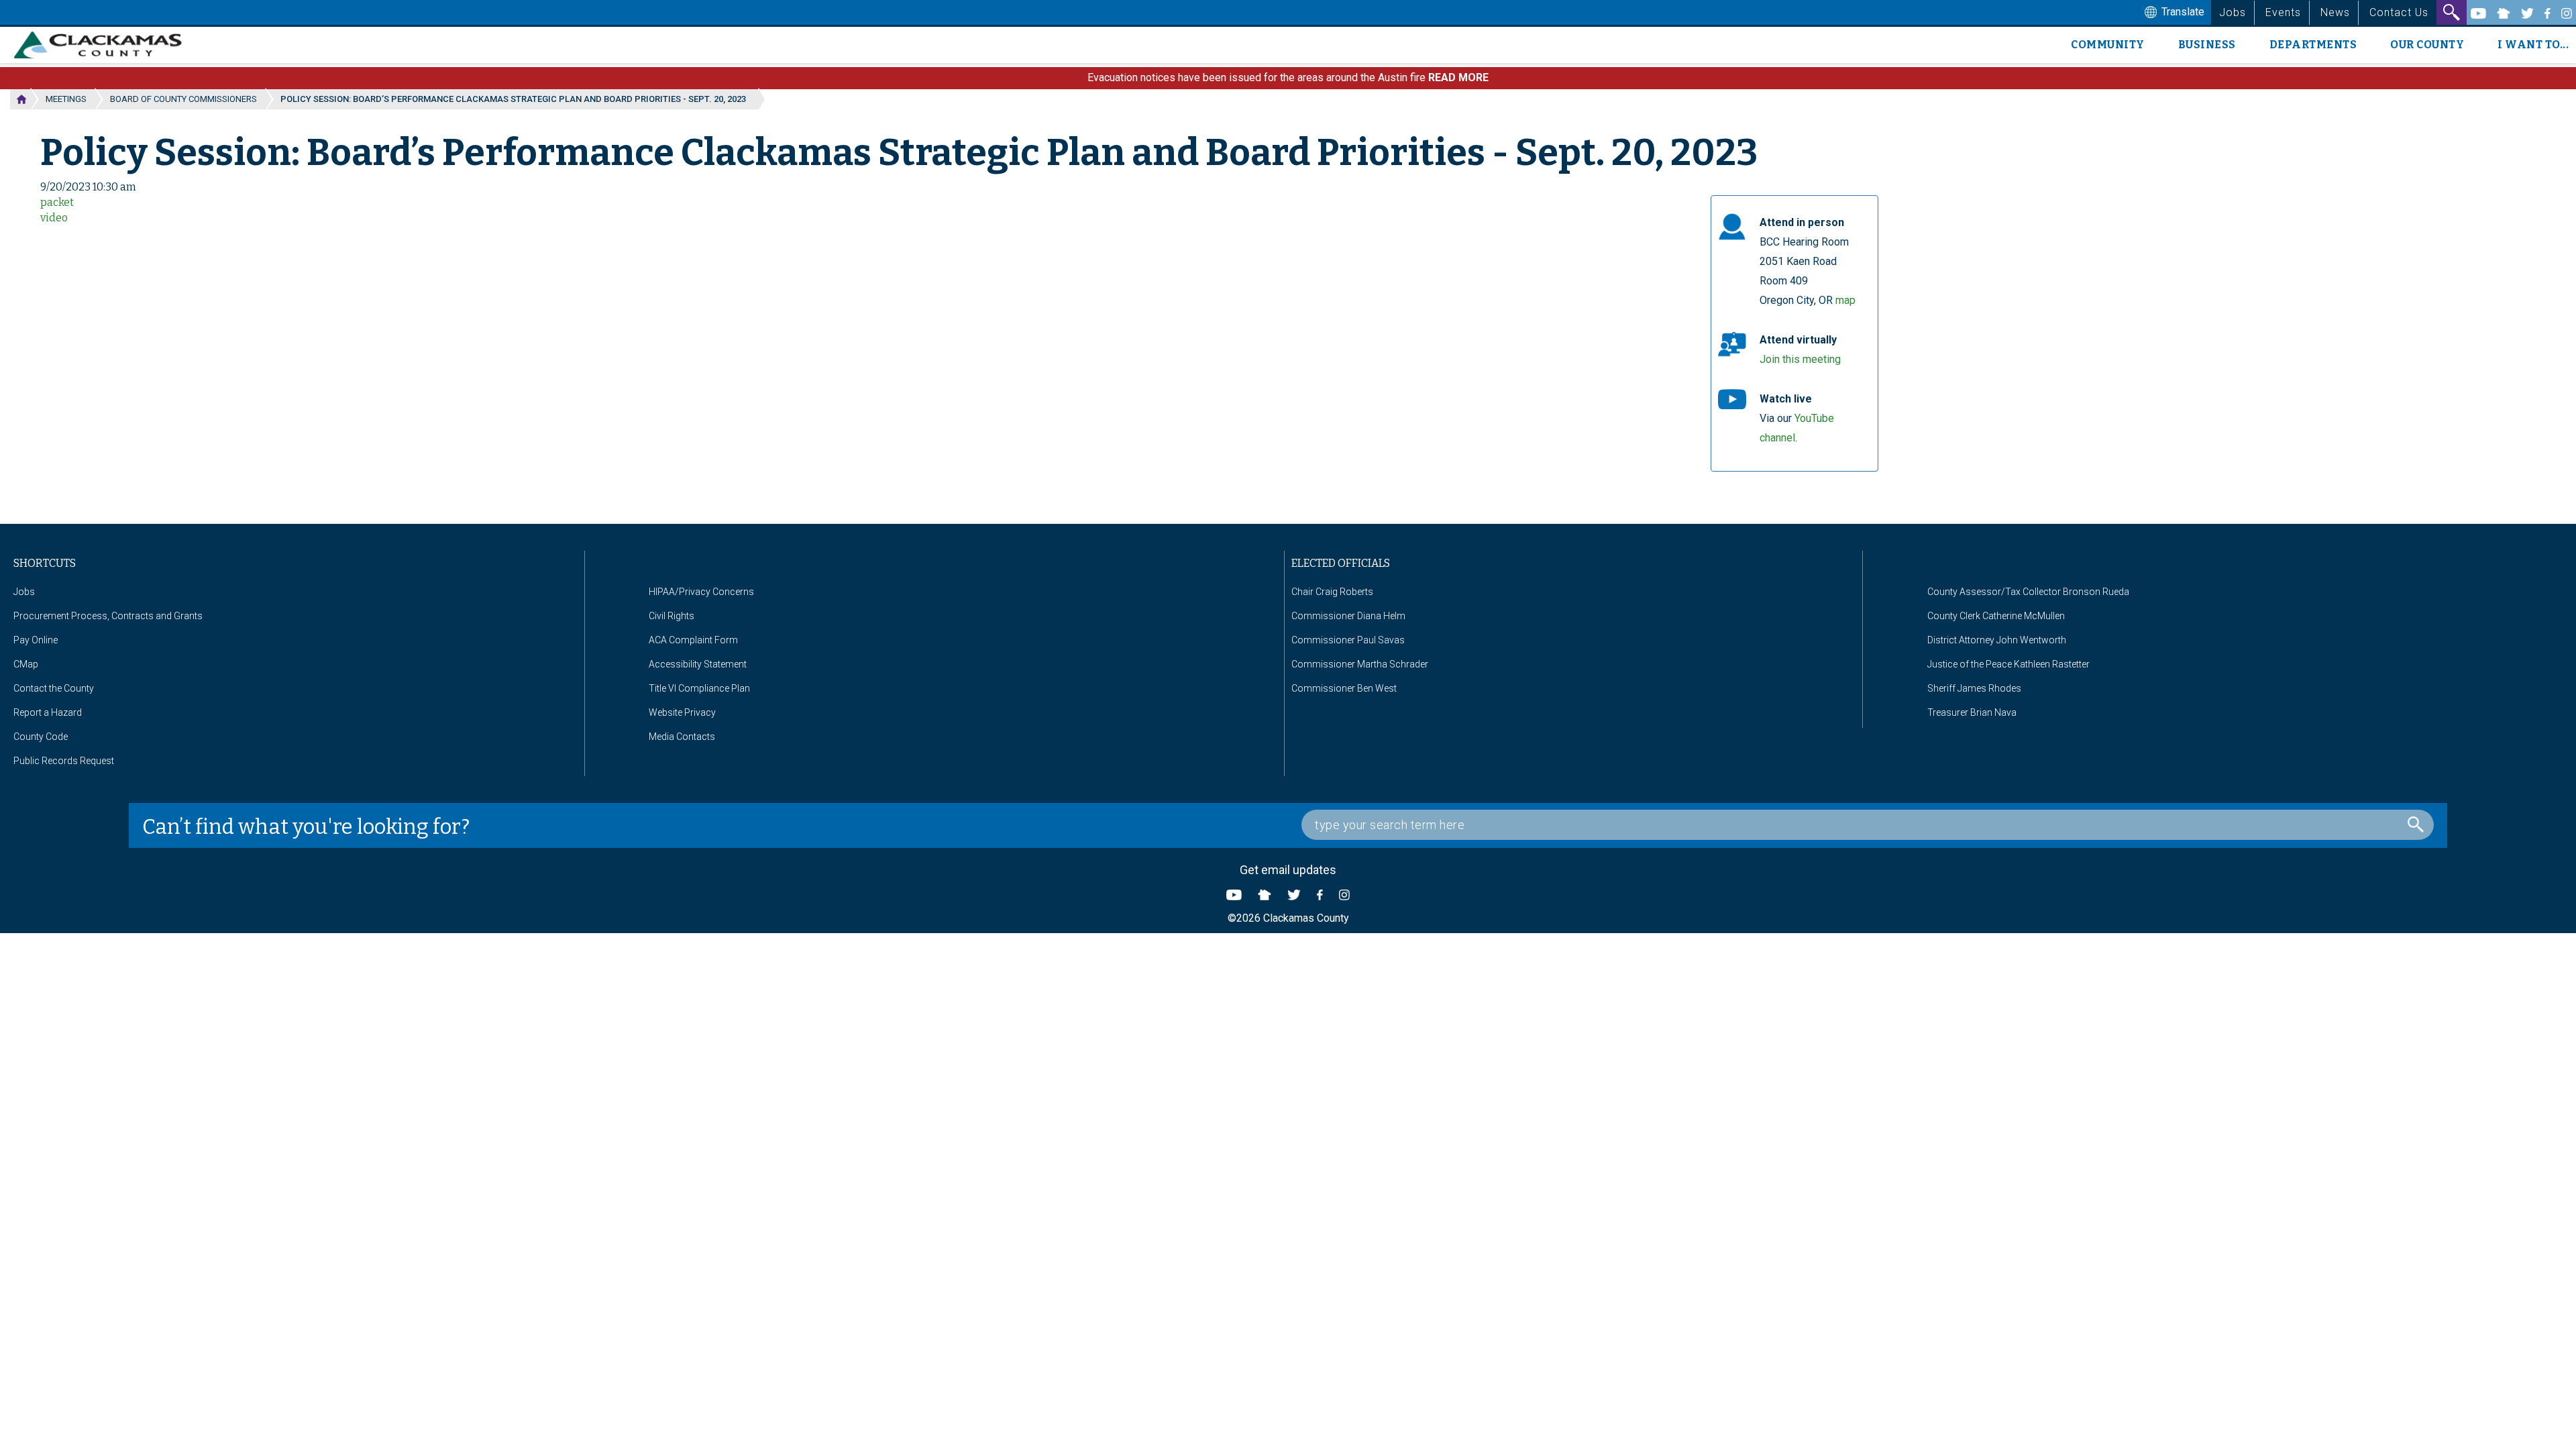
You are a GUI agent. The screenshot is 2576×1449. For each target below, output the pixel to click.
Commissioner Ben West (1344, 688)
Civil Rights (672, 616)
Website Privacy (682, 712)
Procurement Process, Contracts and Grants (108, 616)
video (54, 218)
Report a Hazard (48, 712)
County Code (41, 737)
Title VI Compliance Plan (699, 688)
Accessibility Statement (698, 664)
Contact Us (2399, 12)
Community (2108, 45)
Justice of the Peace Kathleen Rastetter (2008, 664)
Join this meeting (1800, 359)
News (2335, 12)
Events (2283, 12)
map (1845, 300)
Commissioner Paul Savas (1348, 640)
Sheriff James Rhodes (1974, 688)
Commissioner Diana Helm (1348, 616)
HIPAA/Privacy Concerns (701, 592)
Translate (2182, 12)
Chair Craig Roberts (1332, 592)
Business (2207, 45)
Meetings (66, 99)
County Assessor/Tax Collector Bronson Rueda (2028, 592)
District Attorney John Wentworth (1997, 640)
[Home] (103, 45)
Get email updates (1288, 870)
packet (57, 202)
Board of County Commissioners (183, 99)
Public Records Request (64, 761)
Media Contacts (682, 737)
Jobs (2233, 12)
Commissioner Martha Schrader (1360, 664)
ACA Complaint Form (693, 640)
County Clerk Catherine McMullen (1996, 616)
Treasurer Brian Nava (1972, 712)
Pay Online (36, 640)
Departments (2313, 45)
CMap (26, 664)
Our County (2427, 45)
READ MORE (1458, 77)
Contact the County (54, 688)
